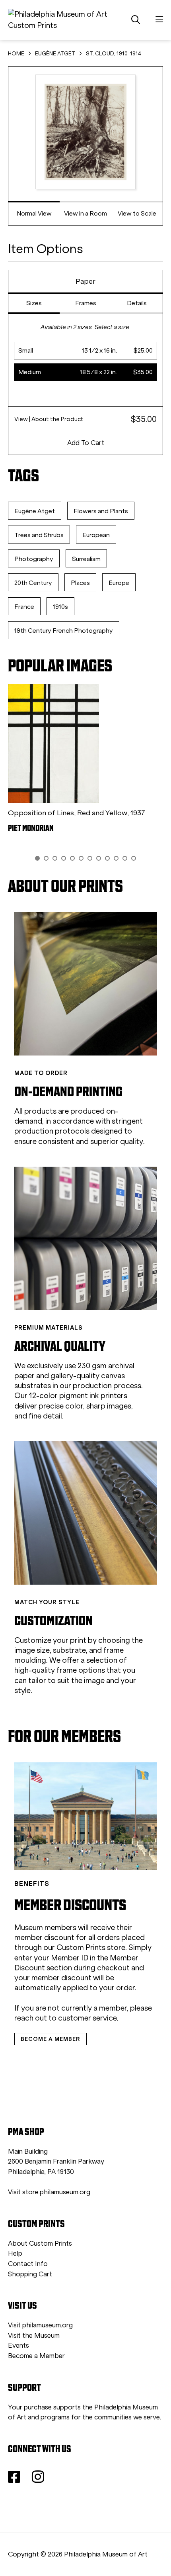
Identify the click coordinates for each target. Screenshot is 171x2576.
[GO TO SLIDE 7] (90, 858)
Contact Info (28, 2264)
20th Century (33, 583)
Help (15, 2253)
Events (18, 2345)
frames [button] (86, 303)
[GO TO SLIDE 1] (37, 858)
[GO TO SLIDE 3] (55, 858)
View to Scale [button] (137, 213)
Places (80, 583)
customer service (87, 2018)
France (24, 607)
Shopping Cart (30, 2274)
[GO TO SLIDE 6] (81, 858)
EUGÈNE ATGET (55, 54)
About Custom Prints (40, 2243)
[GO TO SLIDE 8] (99, 858)
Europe (119, 583)
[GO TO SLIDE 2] (46, 858)
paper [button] (85, 281)
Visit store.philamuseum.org (49, 2192)
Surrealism (86, 559)
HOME (16, 54)
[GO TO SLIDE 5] (72, 858)
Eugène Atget (35, 511)
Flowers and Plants (101, 511)
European (96, 535)
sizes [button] (34, 303)
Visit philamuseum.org (40, 2325)
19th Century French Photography (64, 631)
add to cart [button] (86, 443)
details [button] (137, 303)
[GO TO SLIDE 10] (116, 858)
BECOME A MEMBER (51, 2039)
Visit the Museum (34, 2336)
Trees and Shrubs (39, 535)
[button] (86, 351)
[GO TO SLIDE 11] (125, 858)
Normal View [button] (34, 213)
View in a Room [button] (85, 213)
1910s (60, 607)
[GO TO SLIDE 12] (134, 858)
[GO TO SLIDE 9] (107, 858)
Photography (34, 559)
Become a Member (36, 2356)
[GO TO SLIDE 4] (64, 858)
